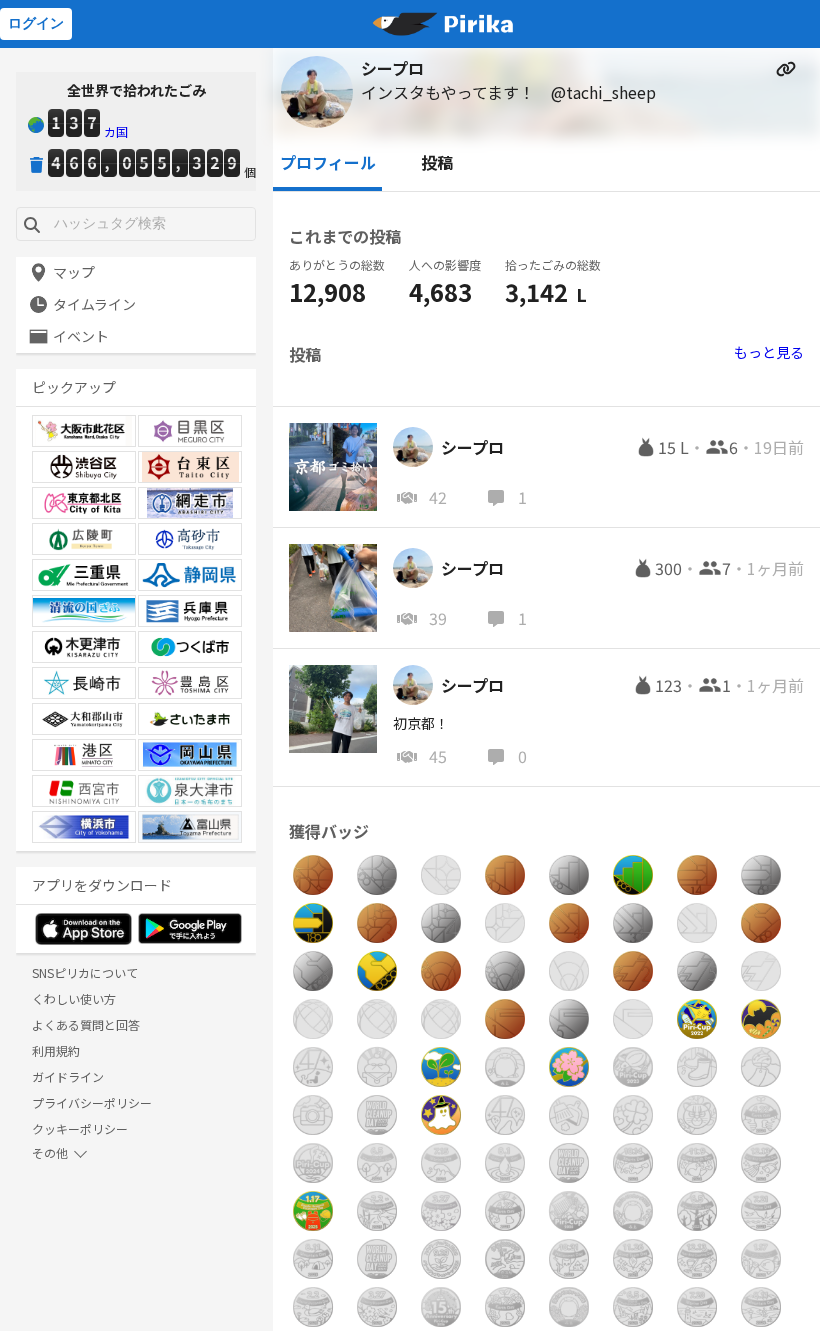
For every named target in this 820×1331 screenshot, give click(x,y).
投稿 (437, 162)
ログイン (36, 23)
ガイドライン (68, 1076)
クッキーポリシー (80, 1128)
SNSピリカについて (85, 972)
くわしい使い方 (74, 998)
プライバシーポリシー (92, 1102)
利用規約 (56, 1050)
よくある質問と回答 (86, 1024)
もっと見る (769, 352)
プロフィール (328, 162)
